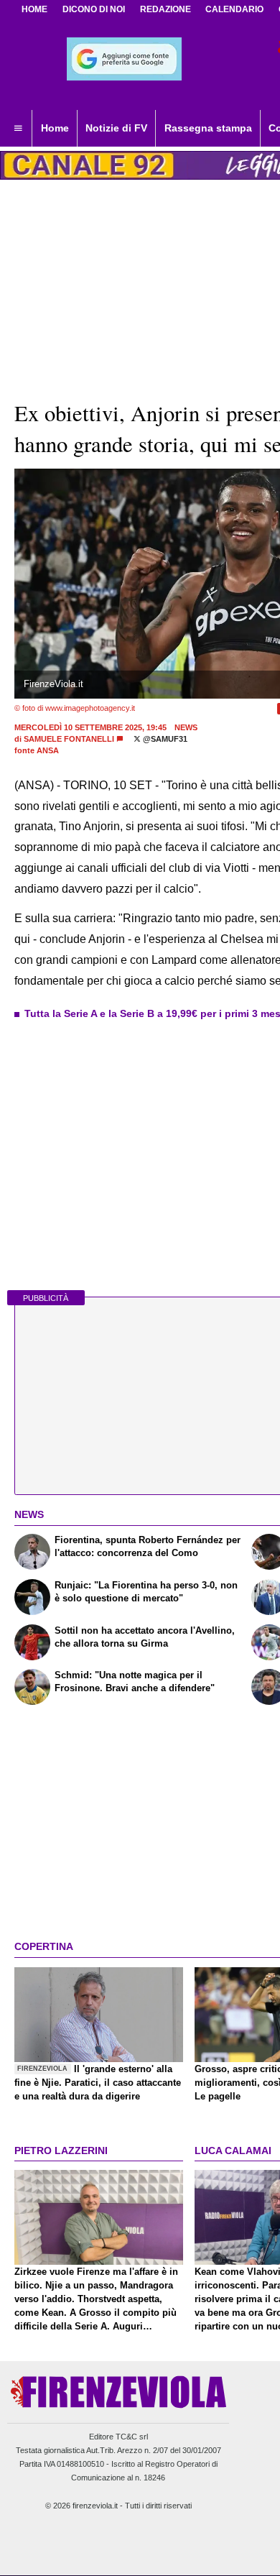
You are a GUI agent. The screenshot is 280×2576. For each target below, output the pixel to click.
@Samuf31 (164, 739)
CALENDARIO (234, 9)
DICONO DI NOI (94, 9)
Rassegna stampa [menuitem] (208, 128)
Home (34, 9)
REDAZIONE (165, 9)
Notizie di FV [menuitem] (116, 128)
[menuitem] (18, 129)
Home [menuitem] (55, 128)
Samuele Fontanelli (69, 739)
